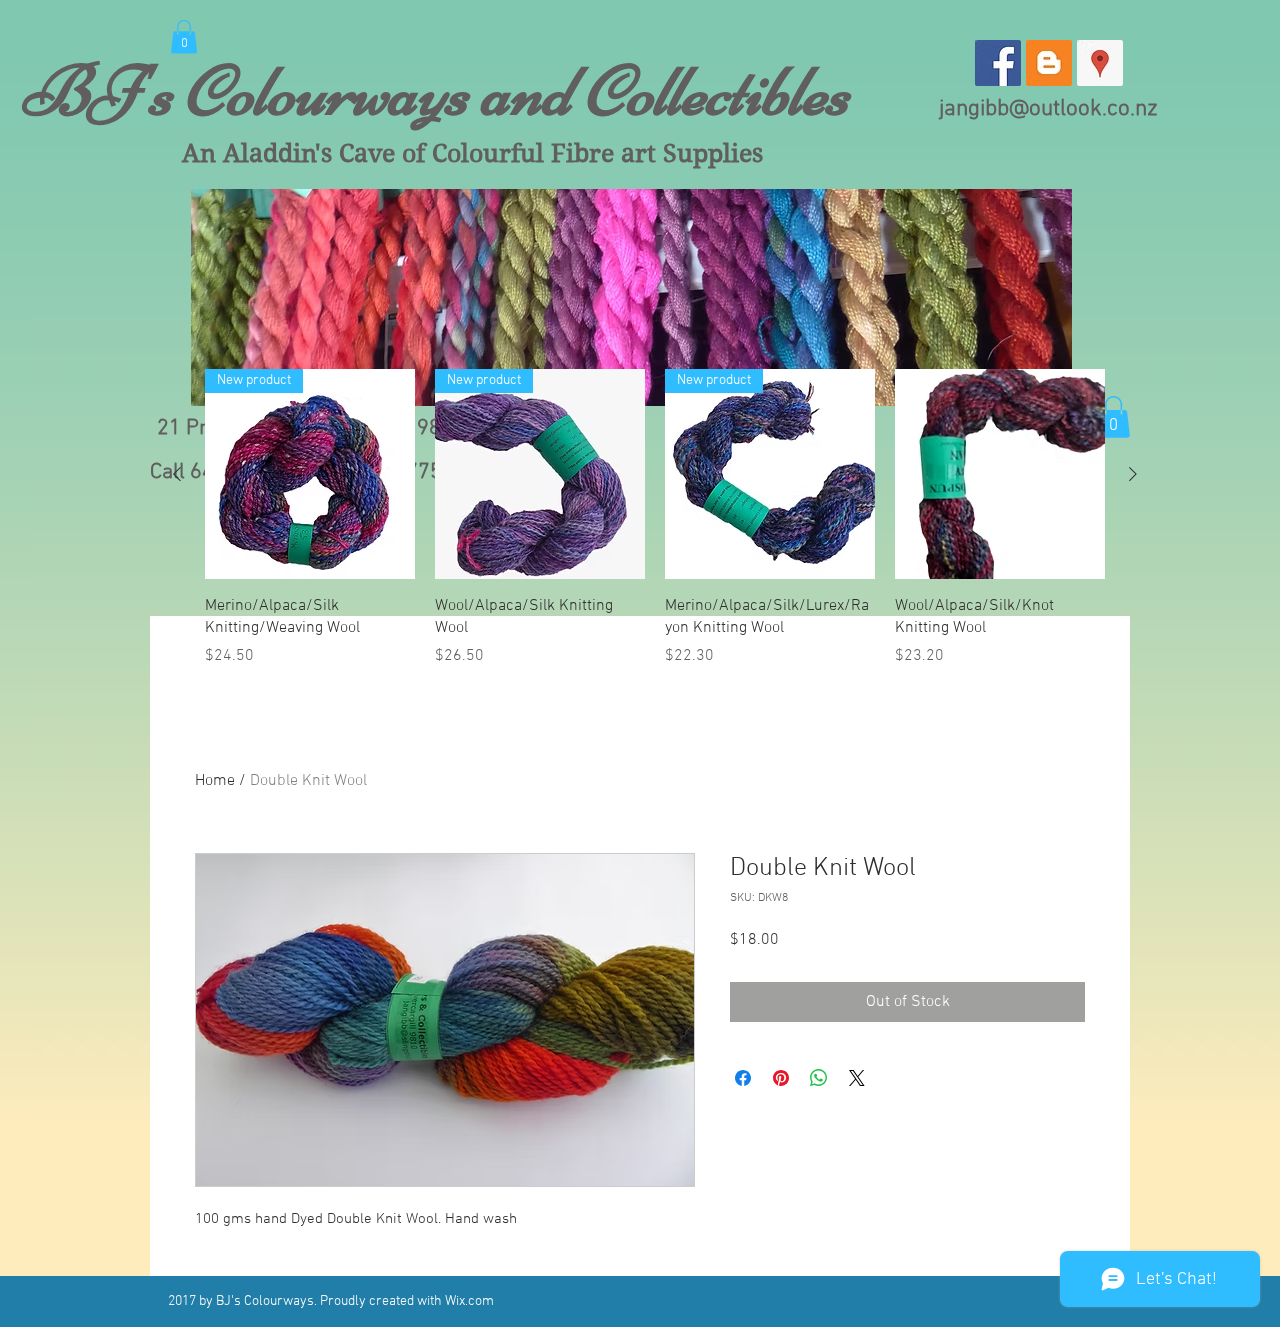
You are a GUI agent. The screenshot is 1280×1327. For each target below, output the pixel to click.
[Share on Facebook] (743, 1078)
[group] (655, 518)
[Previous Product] (177, 474)
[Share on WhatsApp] (819, 1078)
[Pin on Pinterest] (781, 1078)
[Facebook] (998, 63)
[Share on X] (857, 1078)
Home (215, 781)
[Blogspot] (1049, 63)
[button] (184, 36)
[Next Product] (1133, 474)
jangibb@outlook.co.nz (1048, 109)
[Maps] (1100, 63)
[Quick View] (1000, 474)
